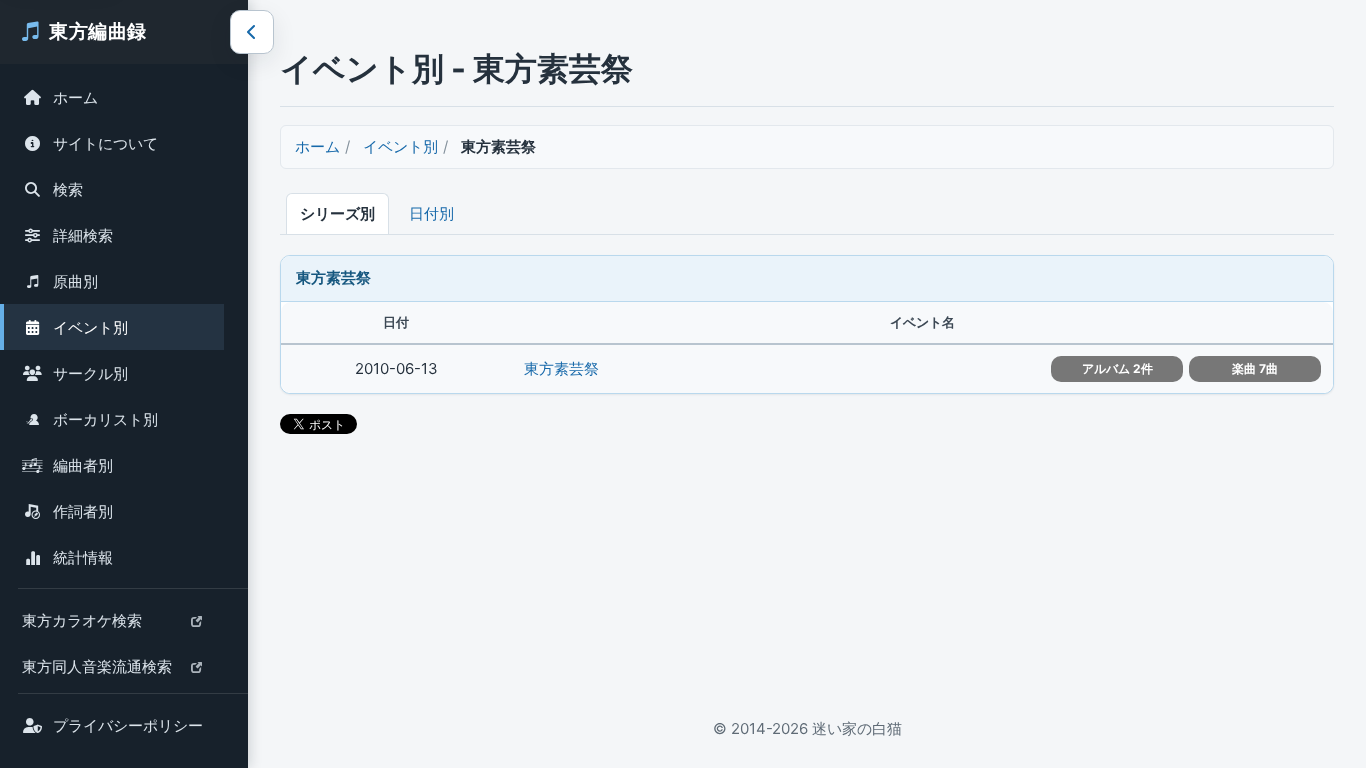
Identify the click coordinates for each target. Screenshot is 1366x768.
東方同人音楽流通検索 (96, 671)
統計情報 (83, 557)
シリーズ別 (337, 213)
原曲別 (75, 281)
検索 (68, 189)
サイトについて (105, 143)
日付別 (431, 213)
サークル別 (90, 373)
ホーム (75, 97)
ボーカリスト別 (105, 419)
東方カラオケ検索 (81, 625)
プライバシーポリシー (128, 725)
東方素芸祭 (561, 368)
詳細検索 (83, 235)
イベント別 (90, 327)
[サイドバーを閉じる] (252, 32)
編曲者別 (83, 465)
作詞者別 (83, 511)
